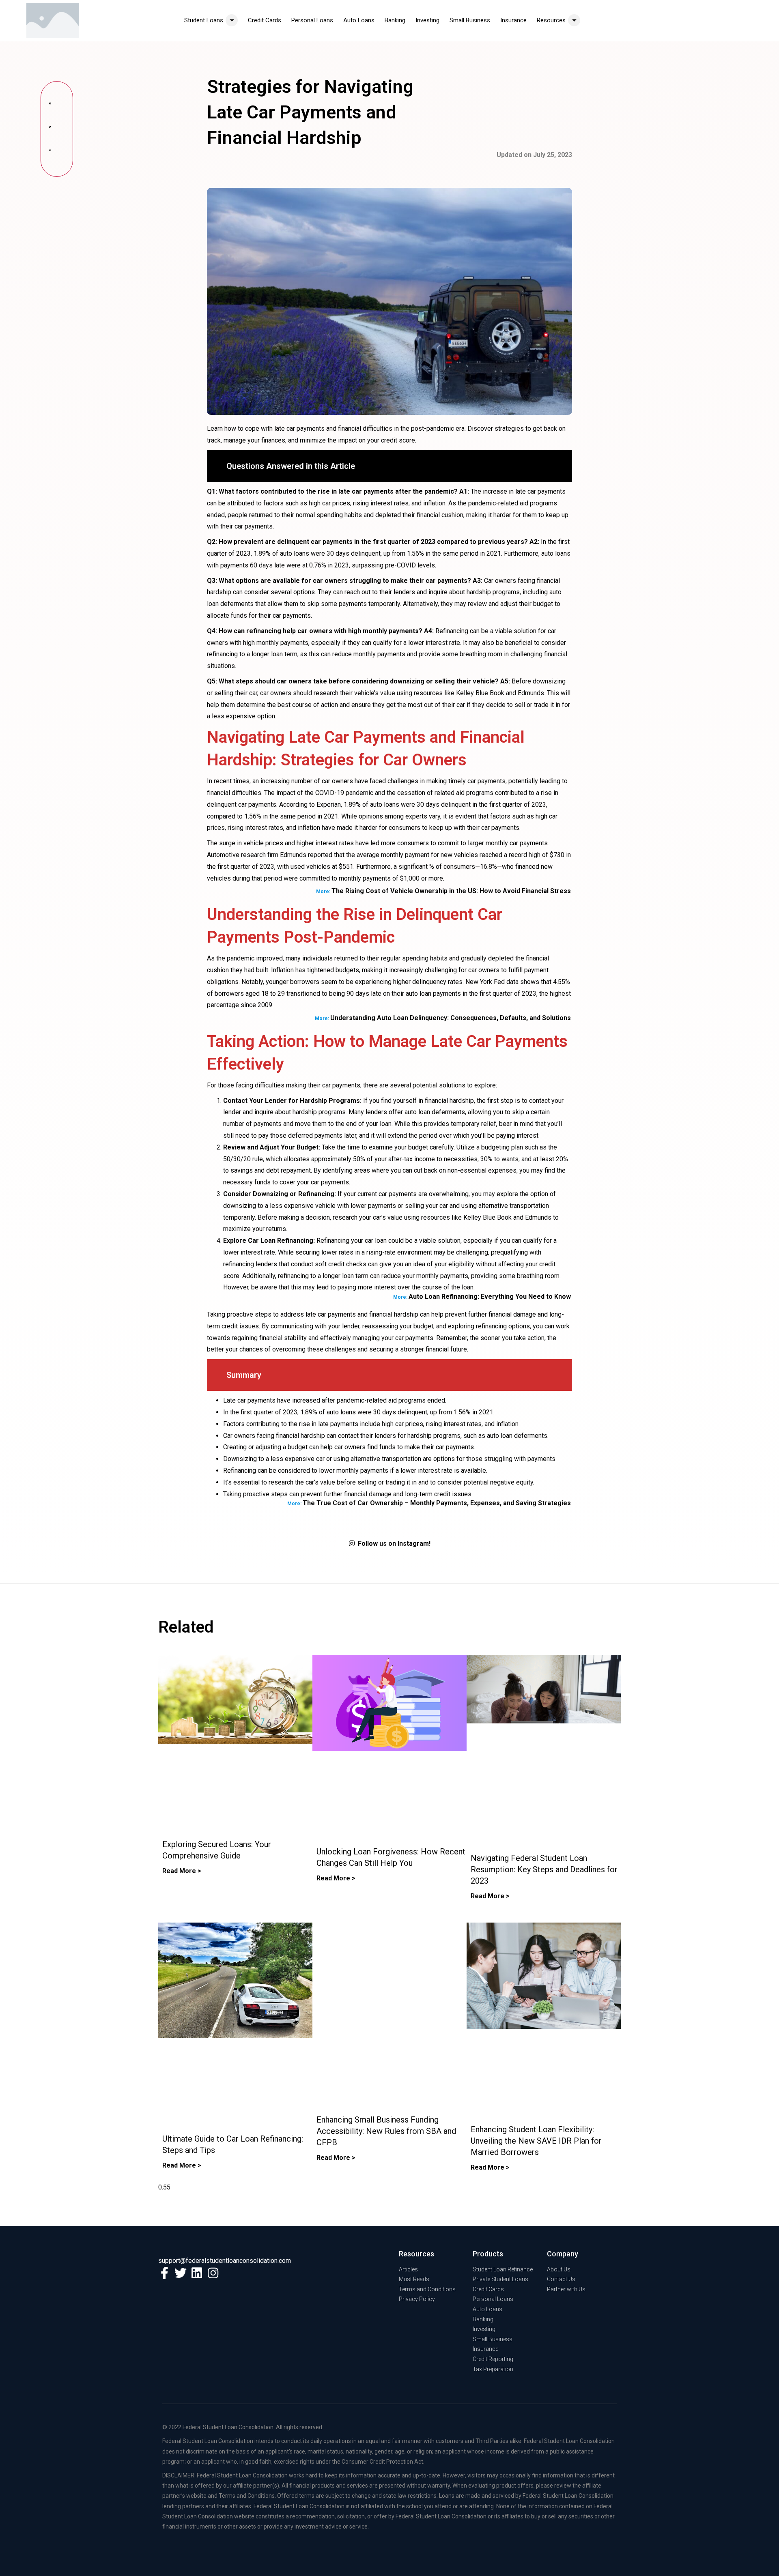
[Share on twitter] (57, 129)
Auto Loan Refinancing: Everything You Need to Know (490, 1297)
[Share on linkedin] (57, 153)
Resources (551, 20)
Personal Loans (312, 20)
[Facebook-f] (164, 2273)
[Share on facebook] (57, 105)
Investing (427, 20)
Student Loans (204, 20)
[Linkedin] (197, 2273)
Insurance (513, 20)
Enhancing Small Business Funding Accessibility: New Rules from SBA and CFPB (386, 2131)
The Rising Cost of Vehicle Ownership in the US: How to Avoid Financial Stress (451, 891)
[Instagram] (213, 2273)
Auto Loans (359, 20)
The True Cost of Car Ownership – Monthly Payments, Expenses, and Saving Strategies (437, 1503)
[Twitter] (181, 2273)
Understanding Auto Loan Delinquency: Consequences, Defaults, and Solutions (451, 1018)
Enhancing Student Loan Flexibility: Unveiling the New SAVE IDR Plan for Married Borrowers (536, 2141)
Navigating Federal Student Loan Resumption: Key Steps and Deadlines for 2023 (544, 1869)
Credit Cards (265, 20)
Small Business (470, 20)
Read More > (182, 1871)
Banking (395, 20)
